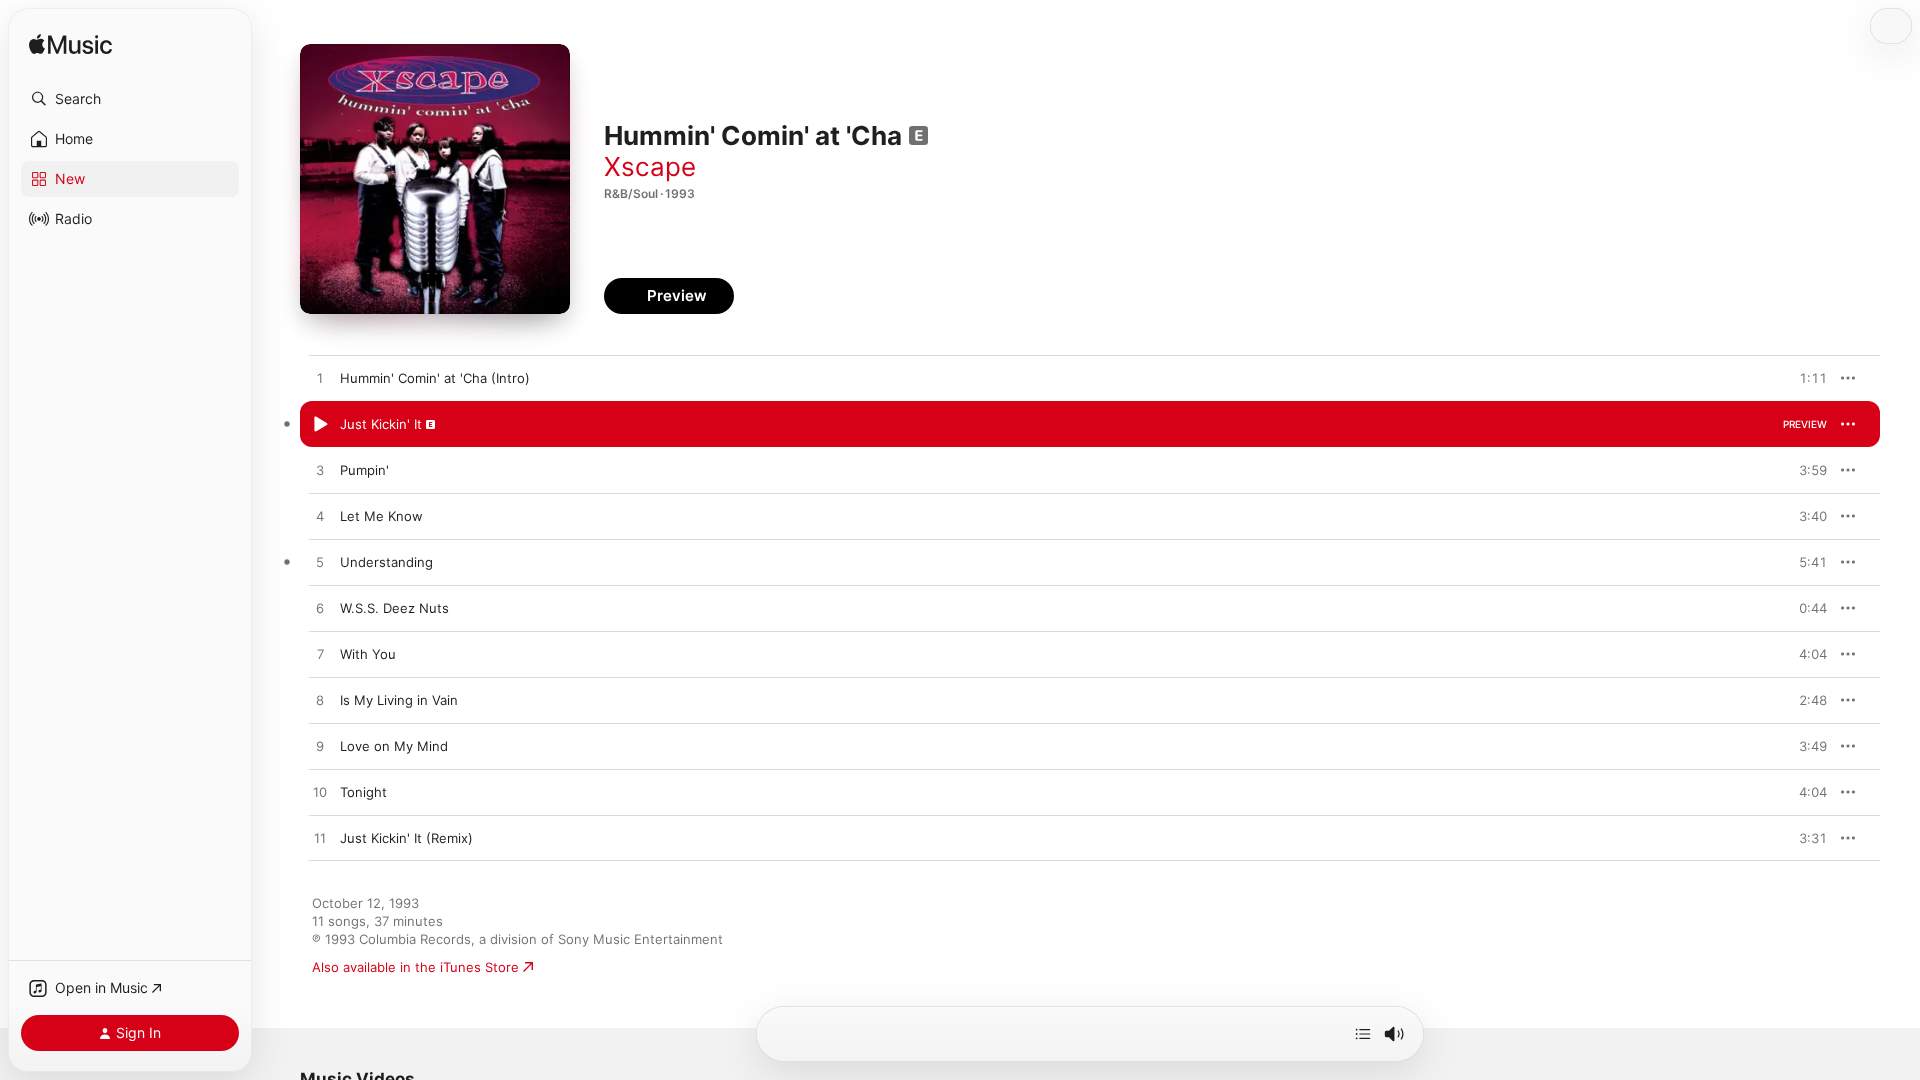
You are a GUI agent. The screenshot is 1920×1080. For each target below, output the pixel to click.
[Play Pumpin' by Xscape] (320, 471)
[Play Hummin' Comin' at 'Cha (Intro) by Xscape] (320, 379)
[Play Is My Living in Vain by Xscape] (320, 701)
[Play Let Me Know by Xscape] (320, 517)
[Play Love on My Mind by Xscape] (320, 747)
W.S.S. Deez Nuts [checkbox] (394, 608)
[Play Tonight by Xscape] (320, 793)
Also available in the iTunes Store (415, 967)
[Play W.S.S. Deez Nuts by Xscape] (320, 609)
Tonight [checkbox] (363, 792)
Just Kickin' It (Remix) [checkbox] (406, 838)
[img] (70, 45)
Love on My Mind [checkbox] (394, 746)
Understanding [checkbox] (386, 562)
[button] (130, 99)
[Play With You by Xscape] (320, 655)
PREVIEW (1805, 378)
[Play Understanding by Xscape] (320, 563)
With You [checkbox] (368, 654)
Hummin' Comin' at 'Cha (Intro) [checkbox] (435, 378)
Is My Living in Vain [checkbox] (399, 700)
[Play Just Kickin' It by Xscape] (320, 425)
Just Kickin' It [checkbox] (381, 424)
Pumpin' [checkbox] (364, 470)
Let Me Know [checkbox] (381, 516)
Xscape (650, 166)
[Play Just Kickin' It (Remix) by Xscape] (320, 839)
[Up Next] (1363, 1034)
